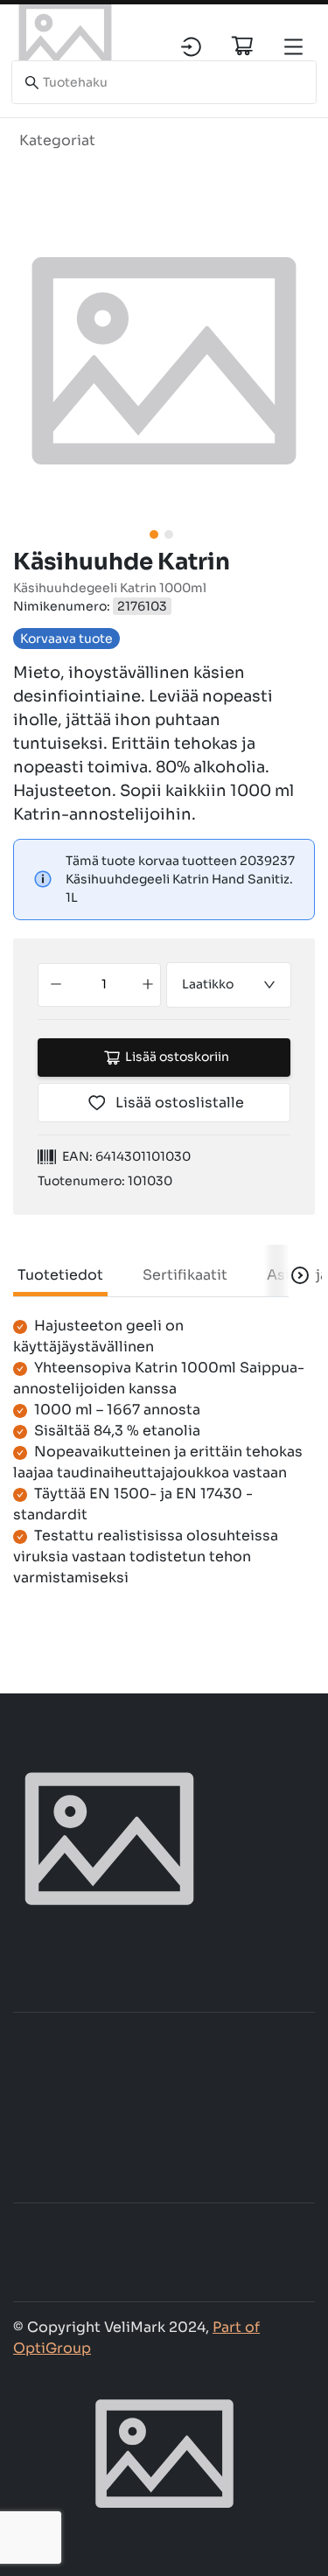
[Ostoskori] (242, 45)
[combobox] (229, 985)
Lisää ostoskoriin (177, 1057)
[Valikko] (293, 47)
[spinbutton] (104, 985)
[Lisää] (147, 985)
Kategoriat (57, 140)
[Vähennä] (56, 985)
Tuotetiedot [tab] (60, 1275)
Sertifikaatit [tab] (185, 1275)
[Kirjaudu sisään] (191, 47)
